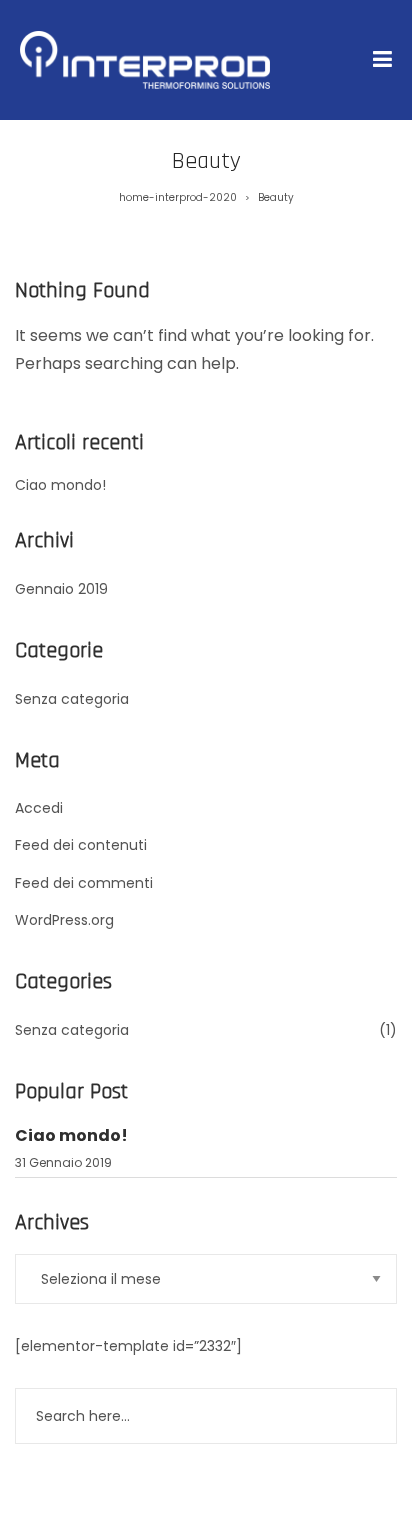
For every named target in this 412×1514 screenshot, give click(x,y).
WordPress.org (64, 920)
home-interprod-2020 (178, 197)
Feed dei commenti (84, 883)
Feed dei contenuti (81, 845)
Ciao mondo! (60, 485)
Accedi (39, 808)
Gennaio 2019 (61, 589)
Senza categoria (72, 699)
